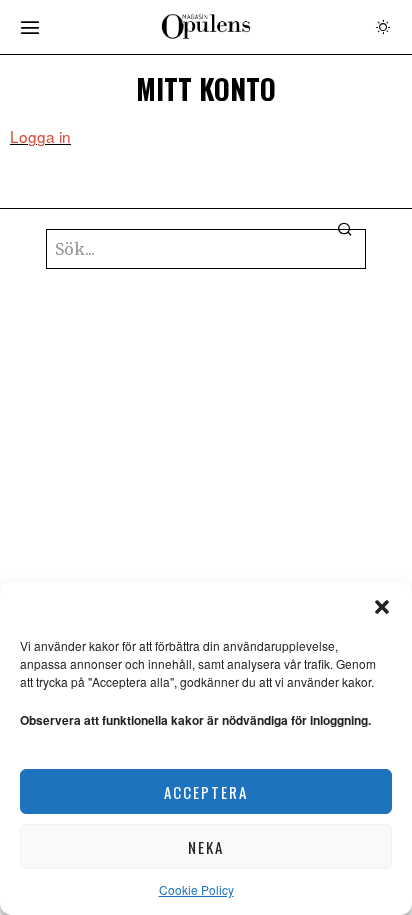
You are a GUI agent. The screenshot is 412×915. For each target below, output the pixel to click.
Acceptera (206, 792)
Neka (206, 847)
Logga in (40, 136)
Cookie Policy (196, 889)
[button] (382, 607)
